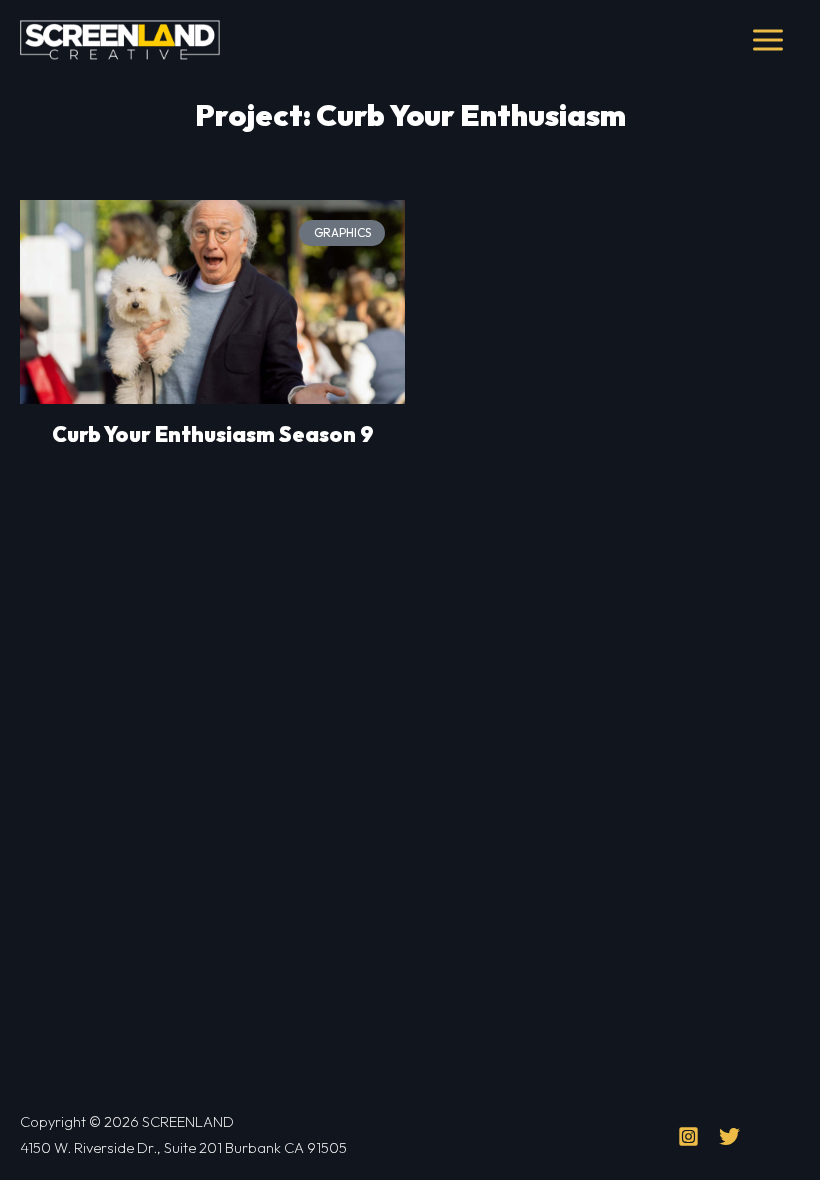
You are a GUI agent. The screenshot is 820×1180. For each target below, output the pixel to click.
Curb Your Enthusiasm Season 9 (213, 434)
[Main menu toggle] (767, 40)
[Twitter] (729, 1136)
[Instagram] (688, 1136)
